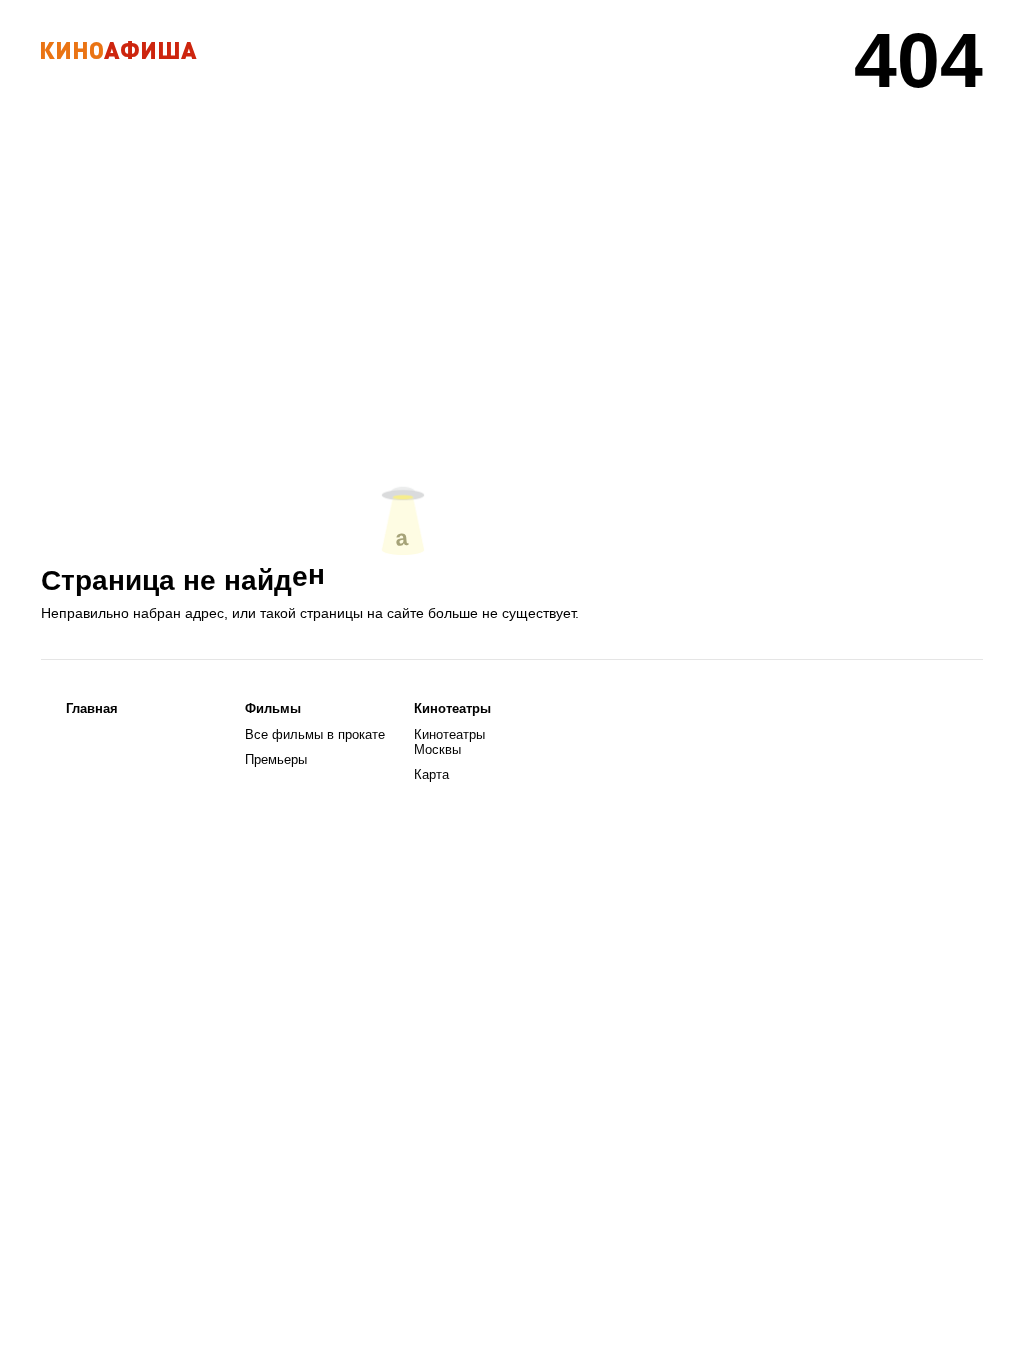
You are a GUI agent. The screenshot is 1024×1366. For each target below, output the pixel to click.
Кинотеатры (452, 708)
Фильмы (273, 708)
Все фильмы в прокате (315, 734)
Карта (431, 774)
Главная (92, 708)
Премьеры (276, 759)
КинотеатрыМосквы (449, 742)
